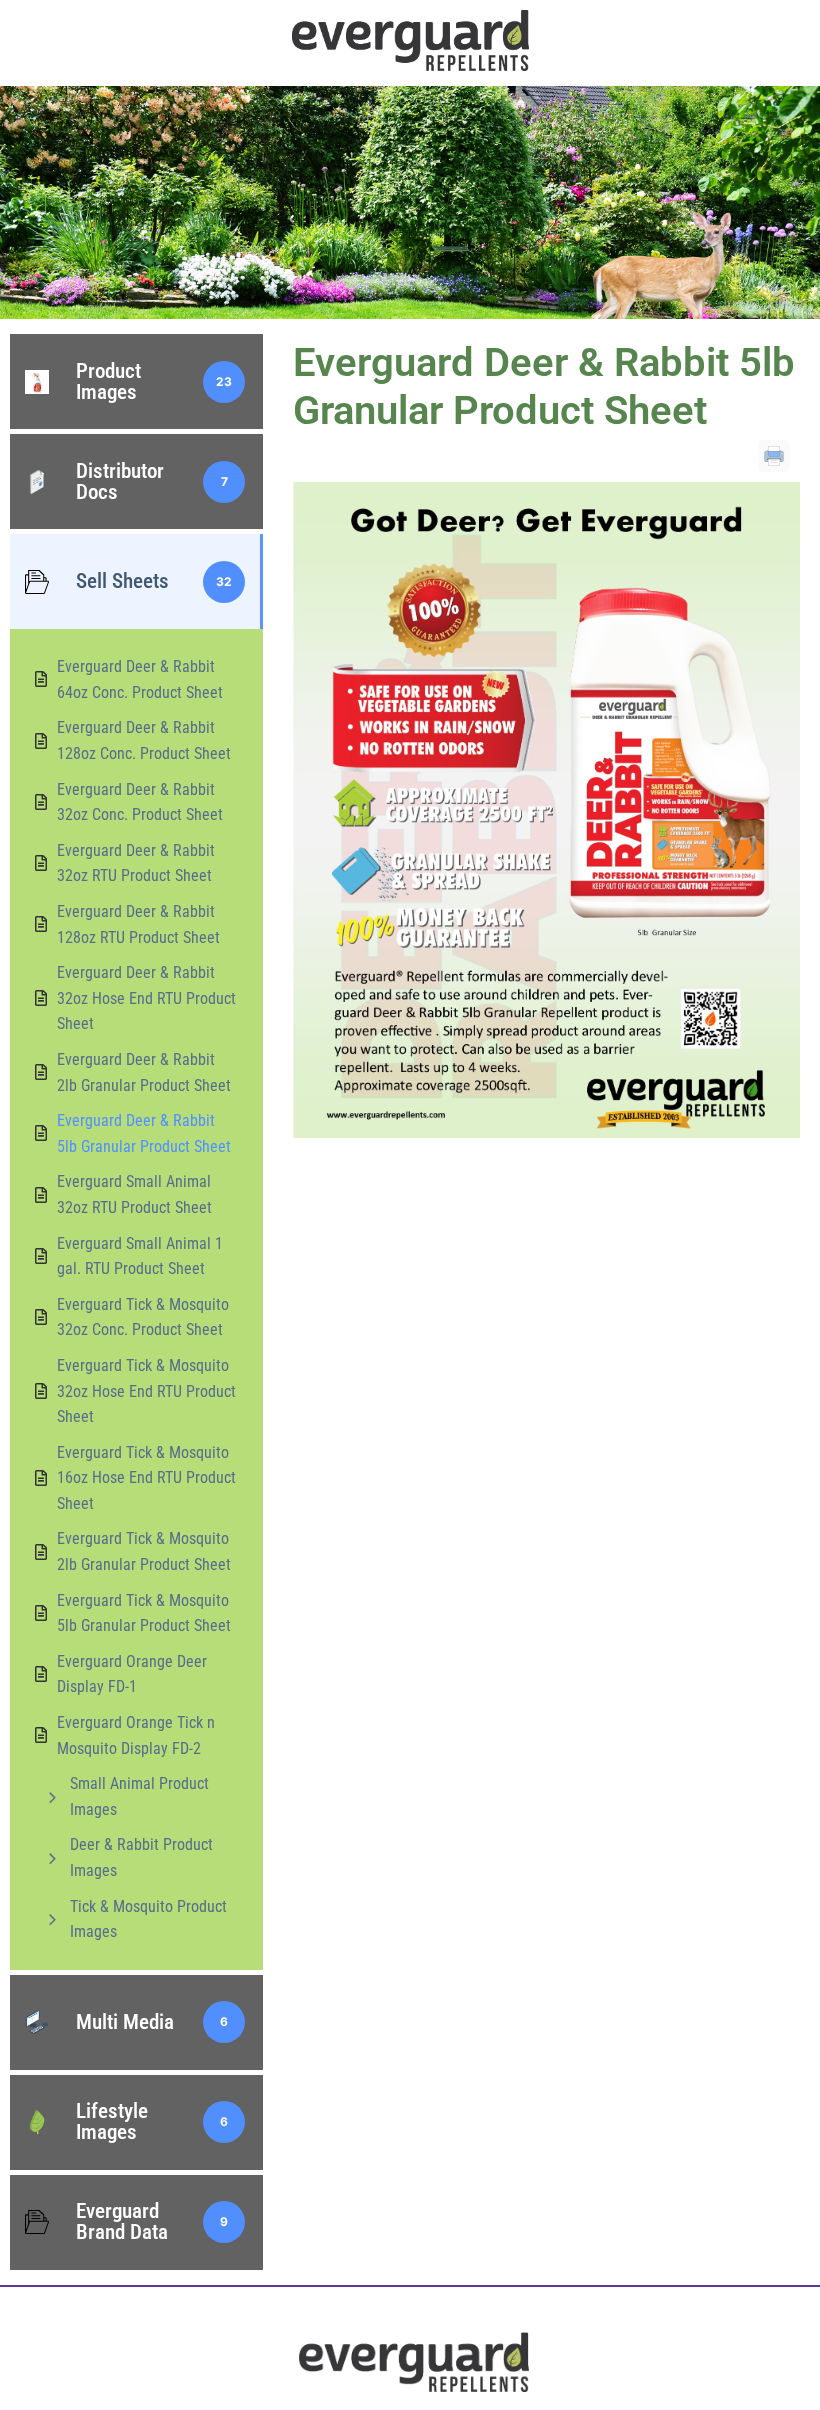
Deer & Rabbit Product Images (141, 1857)
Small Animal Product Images (139, 1796)
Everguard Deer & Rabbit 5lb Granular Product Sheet (544, 386)
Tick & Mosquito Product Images (148, 1919)
